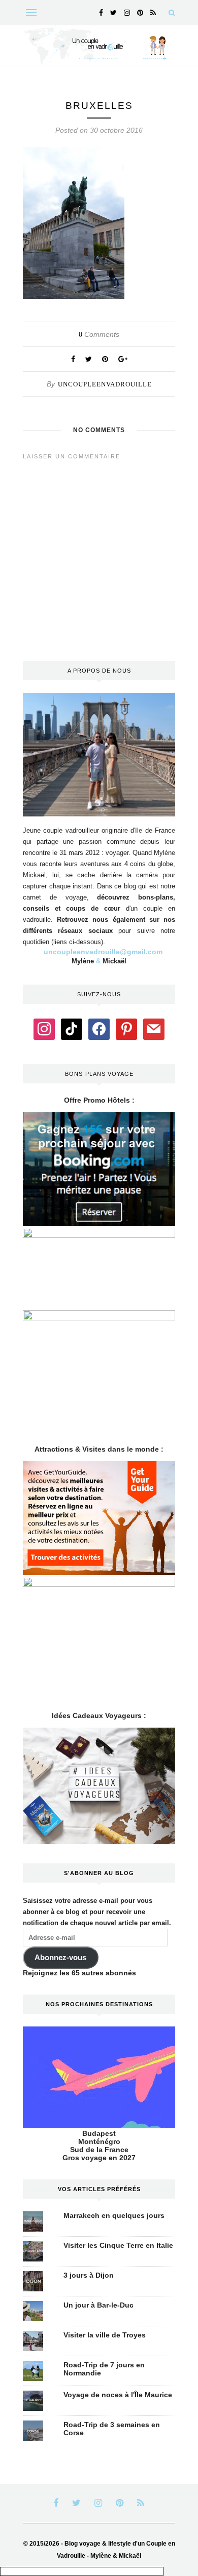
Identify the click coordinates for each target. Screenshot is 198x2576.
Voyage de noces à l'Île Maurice (118, 2395)
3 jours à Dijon (89, 2275)
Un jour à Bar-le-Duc (98, 2305)
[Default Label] (72, 1029)
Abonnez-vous (60, 1958)
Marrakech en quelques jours (114, 2215)
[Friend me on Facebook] (99, 1029)
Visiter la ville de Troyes (105, 2335)
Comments (99, 334)
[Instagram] (44, 1029)
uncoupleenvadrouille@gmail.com (103, 952)
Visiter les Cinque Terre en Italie (118, 2245)
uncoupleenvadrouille (105, 384)
